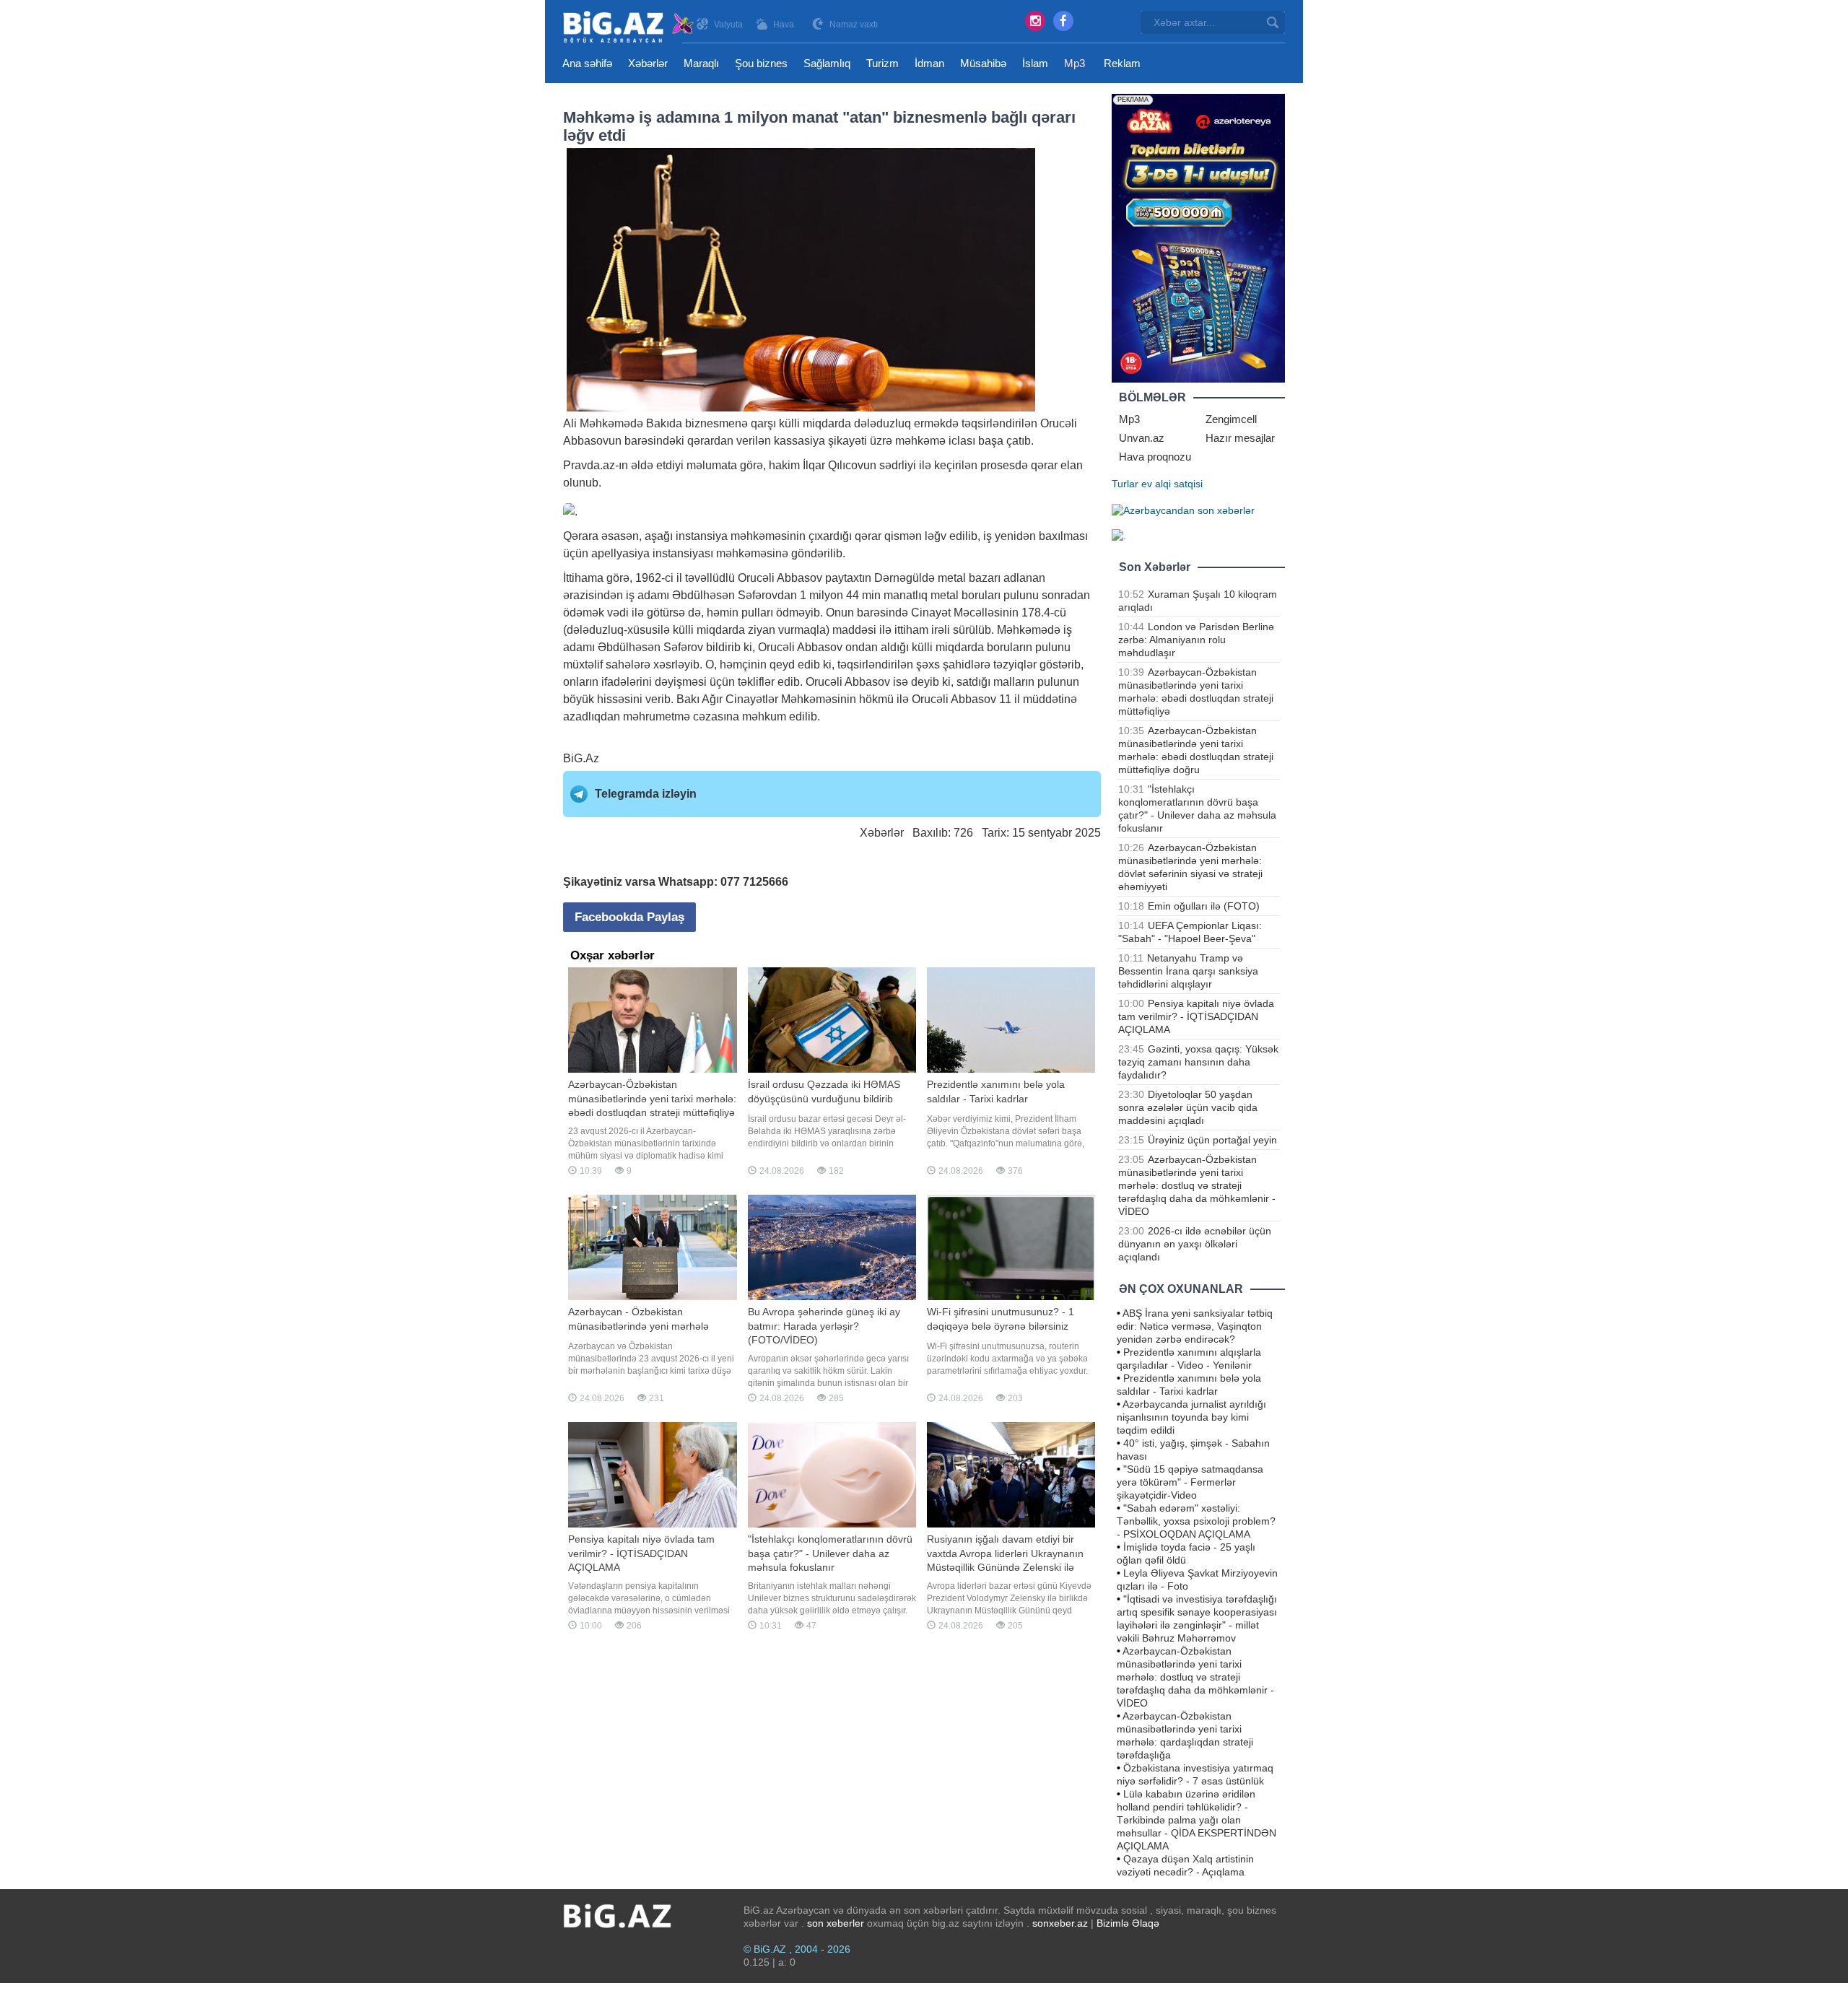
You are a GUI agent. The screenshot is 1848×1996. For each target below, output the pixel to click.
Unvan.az (1142, 438)
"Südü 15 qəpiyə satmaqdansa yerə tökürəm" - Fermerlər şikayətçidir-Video (1190, 1482)
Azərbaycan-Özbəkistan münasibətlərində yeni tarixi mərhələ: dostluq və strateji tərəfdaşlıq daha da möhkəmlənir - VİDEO (1197, 1185)
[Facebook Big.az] (1063, 21)
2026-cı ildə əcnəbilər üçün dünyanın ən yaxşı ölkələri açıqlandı (1195, 1244)
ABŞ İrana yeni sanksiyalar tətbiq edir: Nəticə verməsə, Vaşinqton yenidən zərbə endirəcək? (1195, 1326)
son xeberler (836, 1923)
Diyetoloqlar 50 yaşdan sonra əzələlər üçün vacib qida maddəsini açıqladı (1188, 1107)
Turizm (882, 63)
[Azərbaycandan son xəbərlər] (1183, 510)
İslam (1035, 63)
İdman (929, 63)
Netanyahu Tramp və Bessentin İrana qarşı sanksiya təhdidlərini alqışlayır (1188, 971)
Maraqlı (701, 63)
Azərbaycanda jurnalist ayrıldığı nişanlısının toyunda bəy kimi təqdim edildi (1191, 1417)
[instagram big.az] (1035, 21)
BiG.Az (581, 758)
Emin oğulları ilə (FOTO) (1204, 906)
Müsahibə (983, 63)
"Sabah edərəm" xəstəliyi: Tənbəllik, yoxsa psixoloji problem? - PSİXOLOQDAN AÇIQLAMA (1196, 1521)
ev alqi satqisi (1172, 484)
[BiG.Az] (629, 27)
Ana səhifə (587, 63)
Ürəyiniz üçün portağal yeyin (1212, 1140)
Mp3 (1075, 63)
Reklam (1122, 63)
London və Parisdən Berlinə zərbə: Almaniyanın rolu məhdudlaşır (1196, 640)
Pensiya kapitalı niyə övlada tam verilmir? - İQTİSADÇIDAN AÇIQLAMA (1196, 1016)
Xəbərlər (648, 63)
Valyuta (728, 25)
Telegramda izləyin (646, 794)
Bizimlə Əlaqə (1128, 1923)
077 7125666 (754, 882)
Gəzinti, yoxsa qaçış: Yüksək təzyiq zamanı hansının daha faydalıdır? (1198, 1062)
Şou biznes (761, 63)
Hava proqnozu (1155, 457)
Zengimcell (1231, 419)
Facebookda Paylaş (629, 917)
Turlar (1125, 484)
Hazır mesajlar (1240, 438)
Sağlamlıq (827, 63)
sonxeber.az (1060, 1923)
